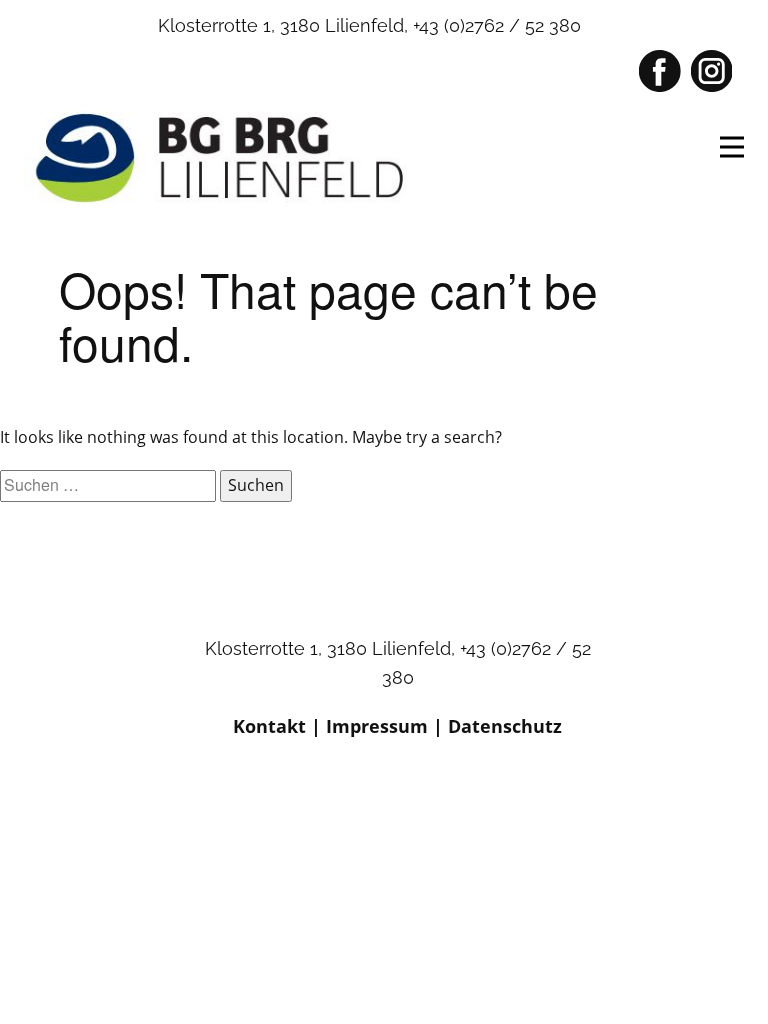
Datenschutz (505, 726)
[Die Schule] (224, 157)
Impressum (377, 726)
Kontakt (269, 726)
